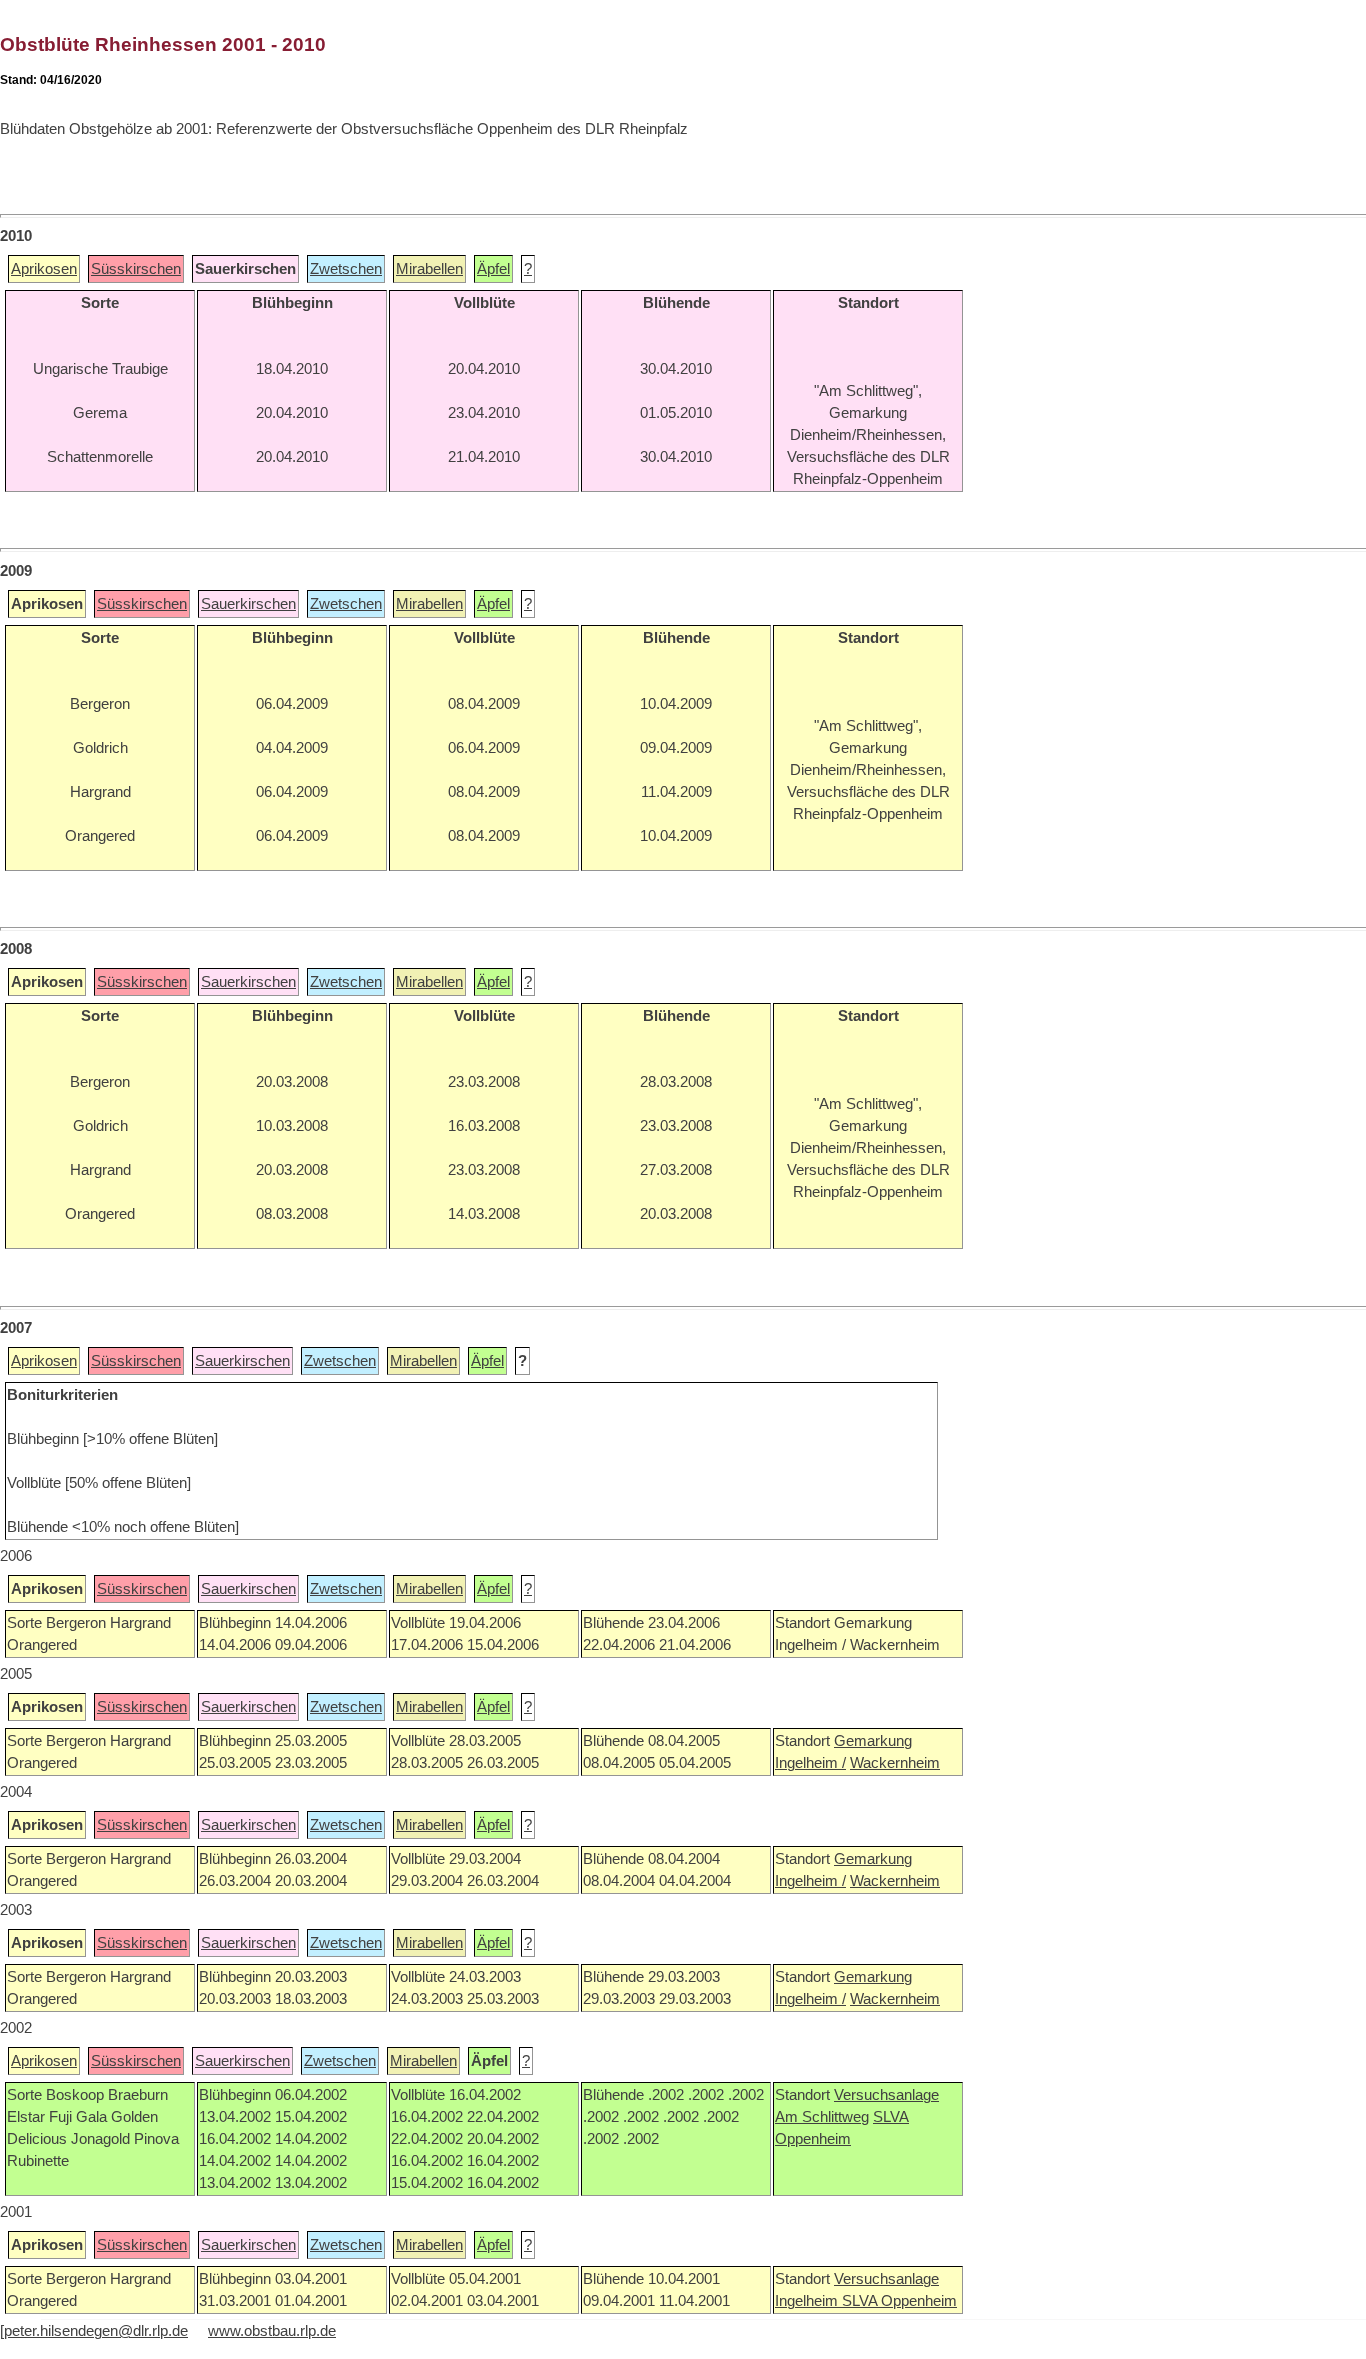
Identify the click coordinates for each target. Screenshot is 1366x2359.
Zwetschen (346, 269)
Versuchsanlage (886, 2095)
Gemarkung (873, 1741)
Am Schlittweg (822, 2117)
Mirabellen (429, 269)
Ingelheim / (810, 1763)
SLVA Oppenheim (899, 2301)
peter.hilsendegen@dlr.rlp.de (96, 2331)
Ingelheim (808, 2301)
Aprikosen (44, 269)
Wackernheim (895, 1763)
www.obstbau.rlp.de (272, 2331)
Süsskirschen (136, 269)
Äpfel (493, 269)
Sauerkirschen (248, 604)
